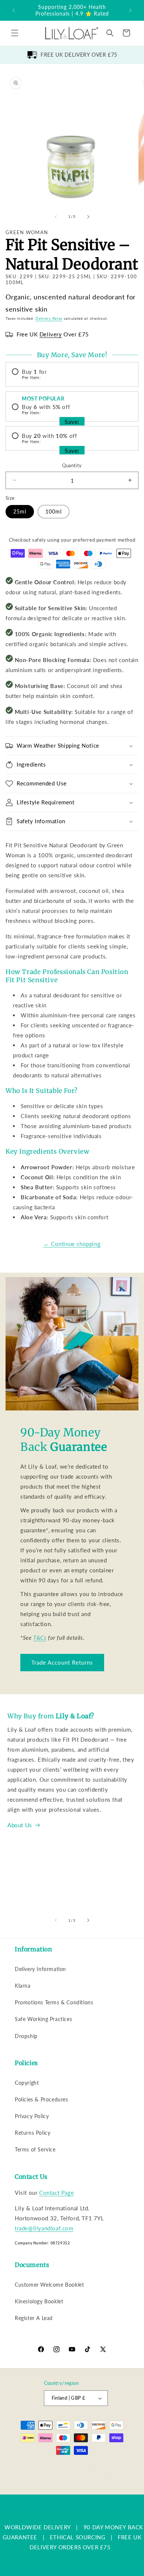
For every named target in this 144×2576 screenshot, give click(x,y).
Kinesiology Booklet (39, 2301)
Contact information (76, 2488)
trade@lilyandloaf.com (44, 2228)
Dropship (26, 2036)
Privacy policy (36, 2477)
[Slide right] (88, 217)
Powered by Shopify (81, 2466)
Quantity (72, 465)
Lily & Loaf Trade (42, 2466)
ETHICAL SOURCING (78, 2537)
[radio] (72, 374)
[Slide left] (56, 217)
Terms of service (74, 2477)
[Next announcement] (130, 10)
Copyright (27, 2083)
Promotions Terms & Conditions (54, 2002)
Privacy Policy (32, 2116)
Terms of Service (35, 2149)
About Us (20, 1825)
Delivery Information (40, 1969)
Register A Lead (34, 2318)
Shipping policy (114, 2477)
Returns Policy (32, 2133)
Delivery (51, 334)
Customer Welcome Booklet (49, 2285)
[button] (15, 33)
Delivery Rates (49, 318)
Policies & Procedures (42, 2099)
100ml (54, 511)
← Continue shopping (72, 1244)
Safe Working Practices (43, 2019)
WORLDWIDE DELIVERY (38, 2527)
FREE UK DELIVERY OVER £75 (79, 55)
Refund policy (123, 2466)
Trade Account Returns (62, 1662)
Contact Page (56, 2193)
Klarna (23, 1986)
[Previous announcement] (14, 10)
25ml (20, 511)
